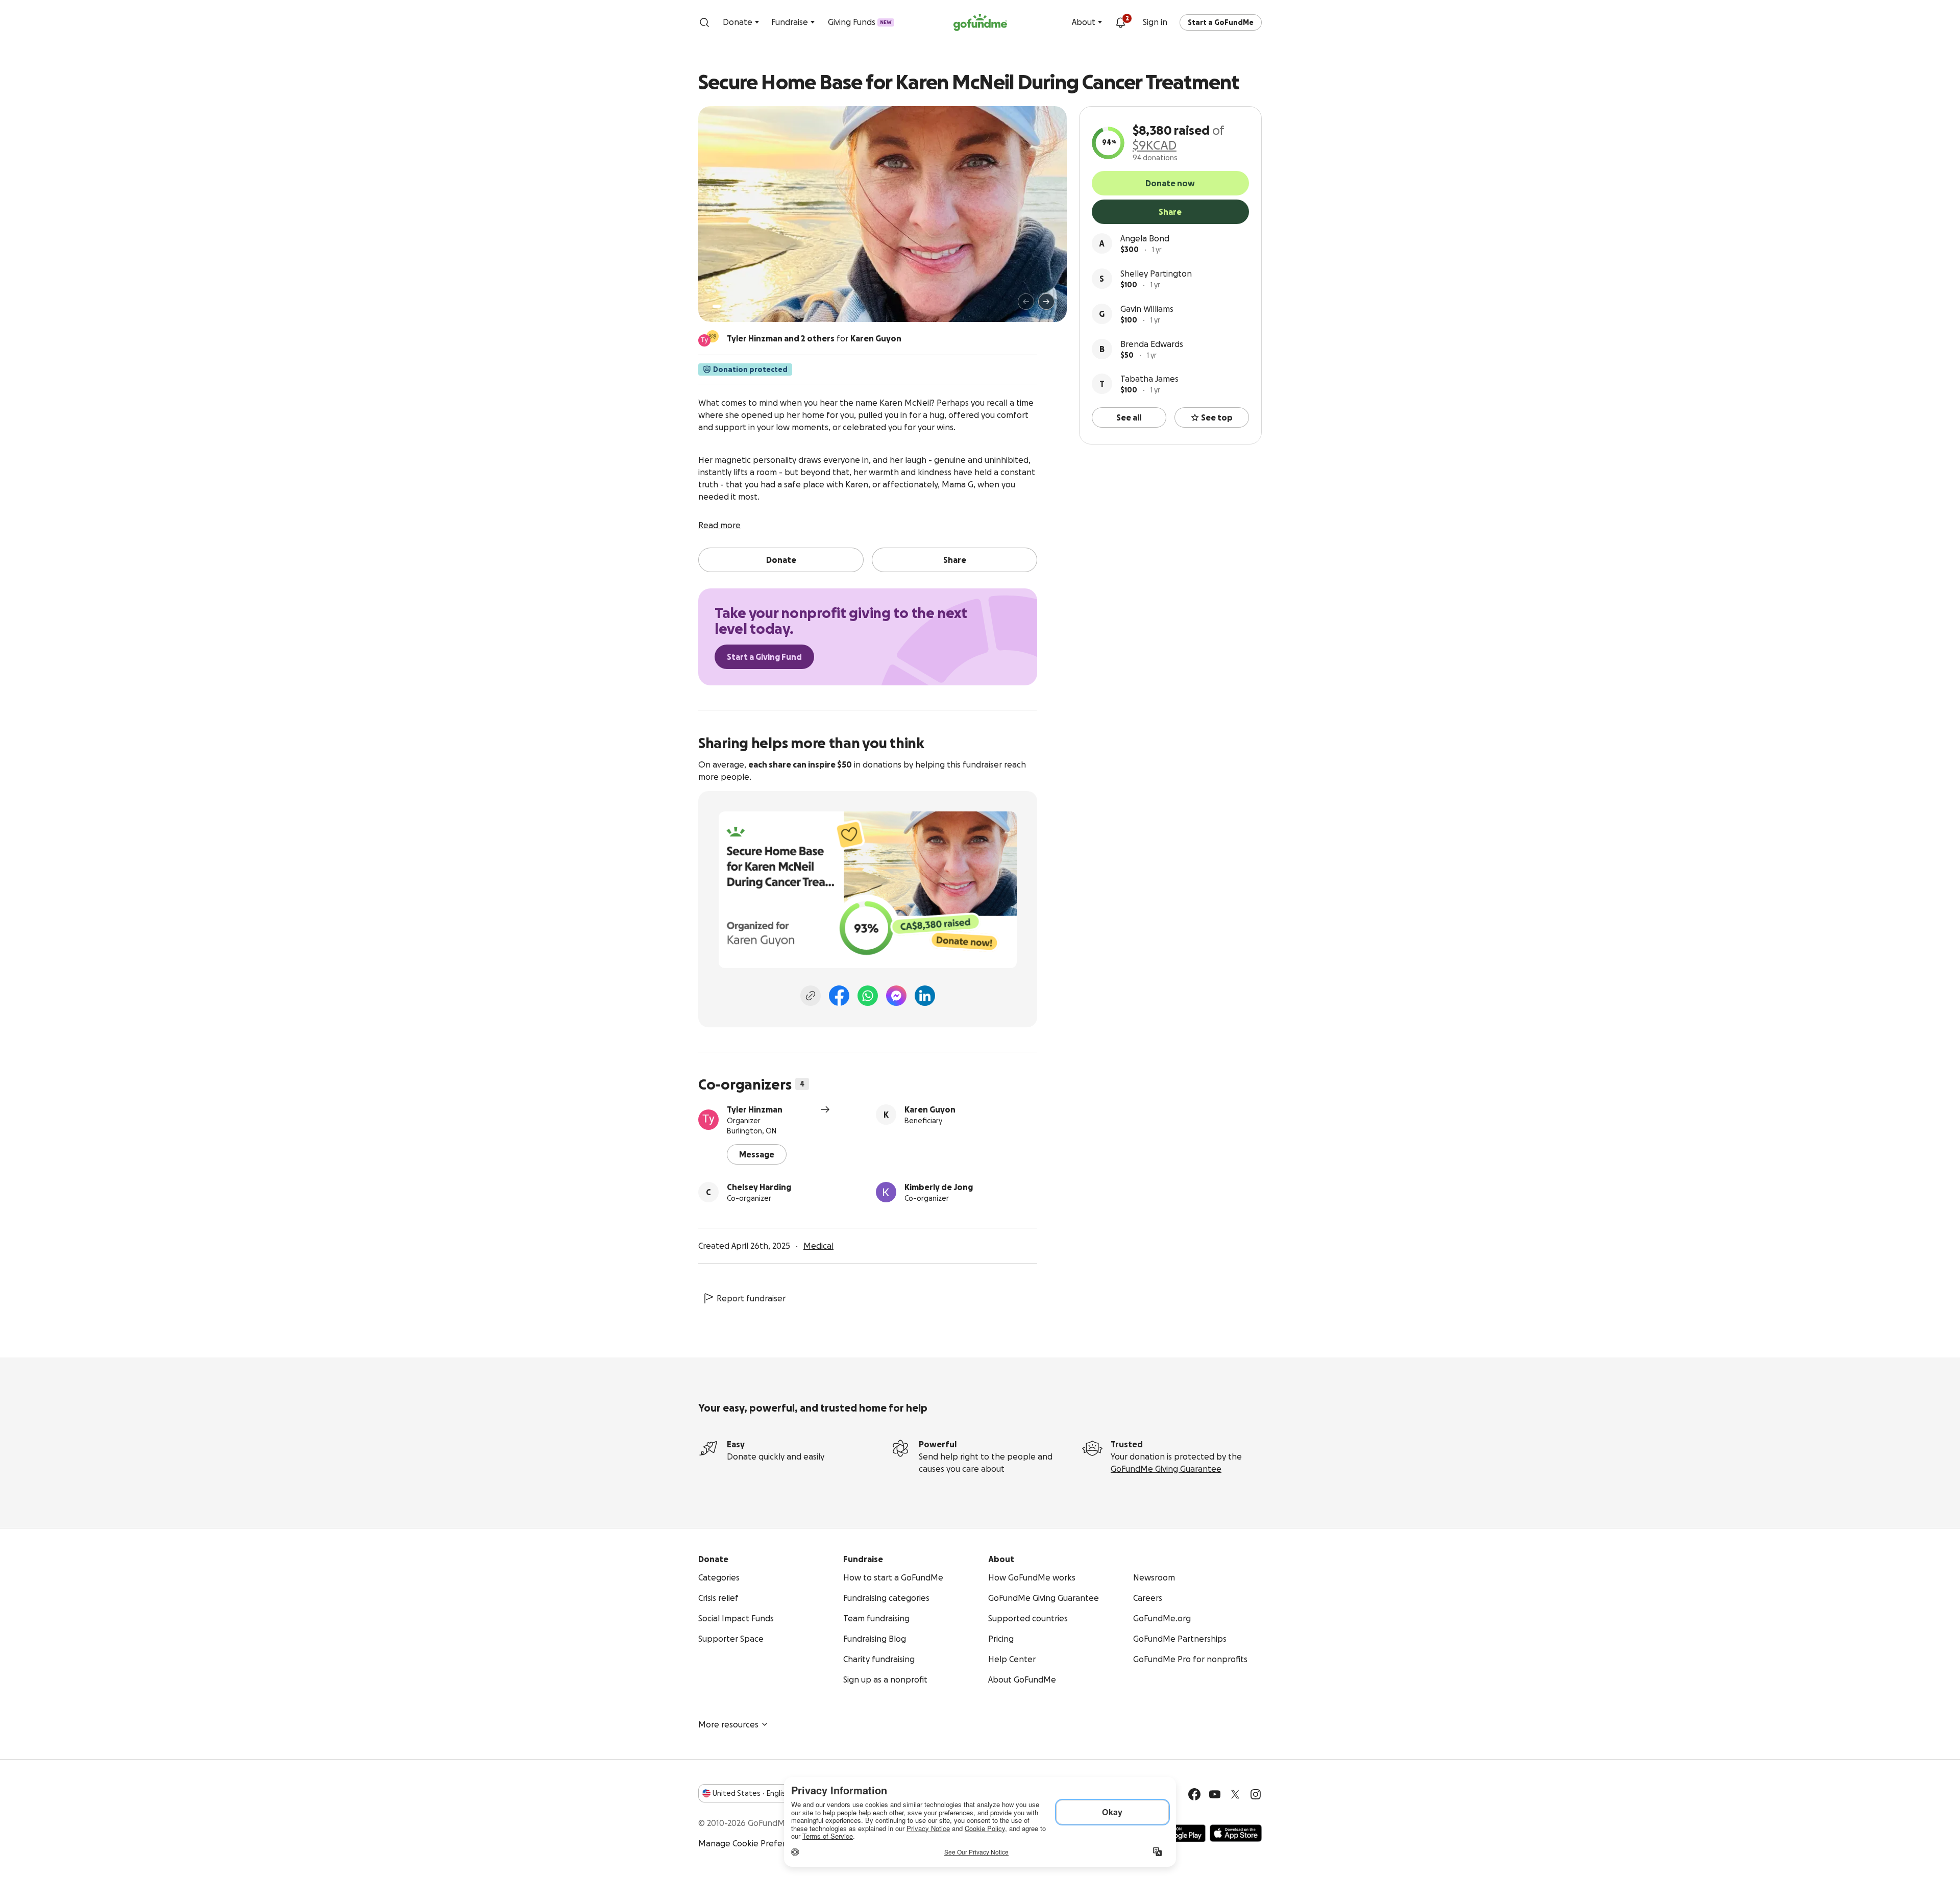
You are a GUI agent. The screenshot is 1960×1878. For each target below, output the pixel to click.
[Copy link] (811, 996)
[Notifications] (1120, 22)
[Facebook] (839, 996)
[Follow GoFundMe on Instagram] (1256, 1794)
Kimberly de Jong (939, 1187)
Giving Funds (860, 22)
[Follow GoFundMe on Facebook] (1194, 1794)
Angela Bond (1145, 238)
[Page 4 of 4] (741, 306)
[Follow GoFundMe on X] (1235, 1794)
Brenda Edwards (1152, 344)
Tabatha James (1149, 379)
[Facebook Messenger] (896, 996)
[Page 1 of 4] (717, 306)
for (814, 338)
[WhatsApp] (868, 996)
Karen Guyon (930, 1109)
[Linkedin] (925, 996)
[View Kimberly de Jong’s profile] (886, 1192)
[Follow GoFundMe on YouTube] (1215, 1794)
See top (1217, 417)
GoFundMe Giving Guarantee (1166, 1469)
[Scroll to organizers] (713, 336)
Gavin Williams (1147, 309)
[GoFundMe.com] (980, 22)
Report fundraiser (751, 1298)
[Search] (704, 22)
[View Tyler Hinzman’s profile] (708, 1120)
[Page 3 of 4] (733, 306)
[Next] (1046, 302)
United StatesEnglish (751, 1793)
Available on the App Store (1236, 1833)
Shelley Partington (1156, 274)
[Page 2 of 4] (726, 306)
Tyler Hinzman (755, 1109)
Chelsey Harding (759, 1187)
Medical (818, 1246)
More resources (728, 1724)
